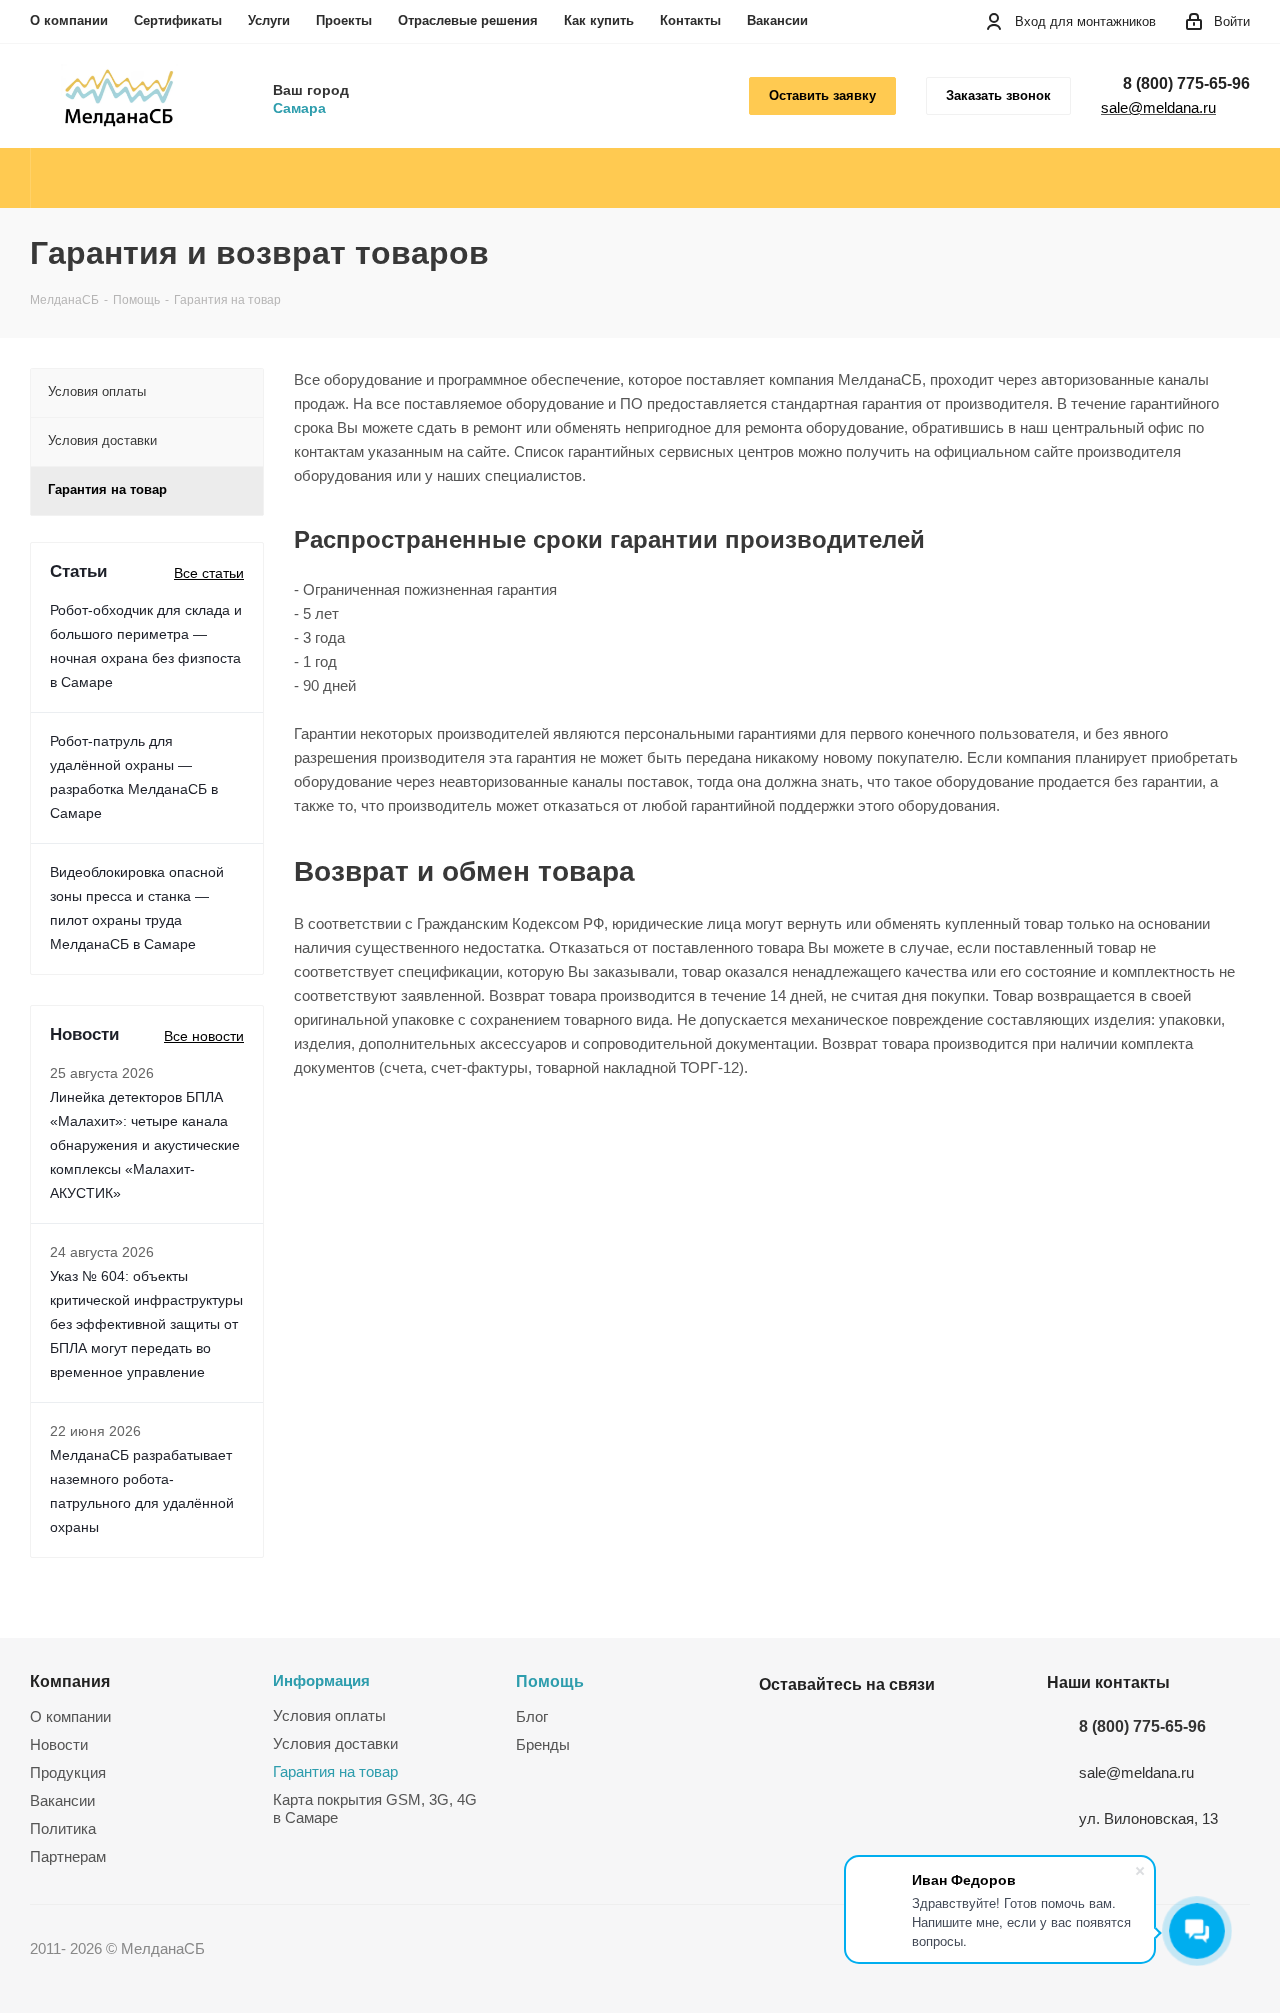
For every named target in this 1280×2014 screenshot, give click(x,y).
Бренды (543, 1744)
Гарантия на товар (335, 1771)
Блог (532, 1716)
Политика (63, 1828)
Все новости (204, 1036)
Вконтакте (779, 1731)
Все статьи (209, 573)
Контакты (690, 20)
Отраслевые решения (468, 20)
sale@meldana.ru (1158, 107)
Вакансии (777, 20)
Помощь (550, 1681)
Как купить (599, 20)
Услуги (269, 20)
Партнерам (68, 1856)
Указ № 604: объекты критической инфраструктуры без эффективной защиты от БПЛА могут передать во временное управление (146, 1324)
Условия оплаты (329, 1715)
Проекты (344, 20)
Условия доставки (335, 1743)
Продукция (68, 1772)
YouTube (829, 1731)
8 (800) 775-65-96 (1186, 83)
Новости (59, 1744)
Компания (70, 1681)
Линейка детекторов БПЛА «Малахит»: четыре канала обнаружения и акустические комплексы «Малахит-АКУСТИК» (145, 1145)
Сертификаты (178, 20)
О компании (69, 20)
